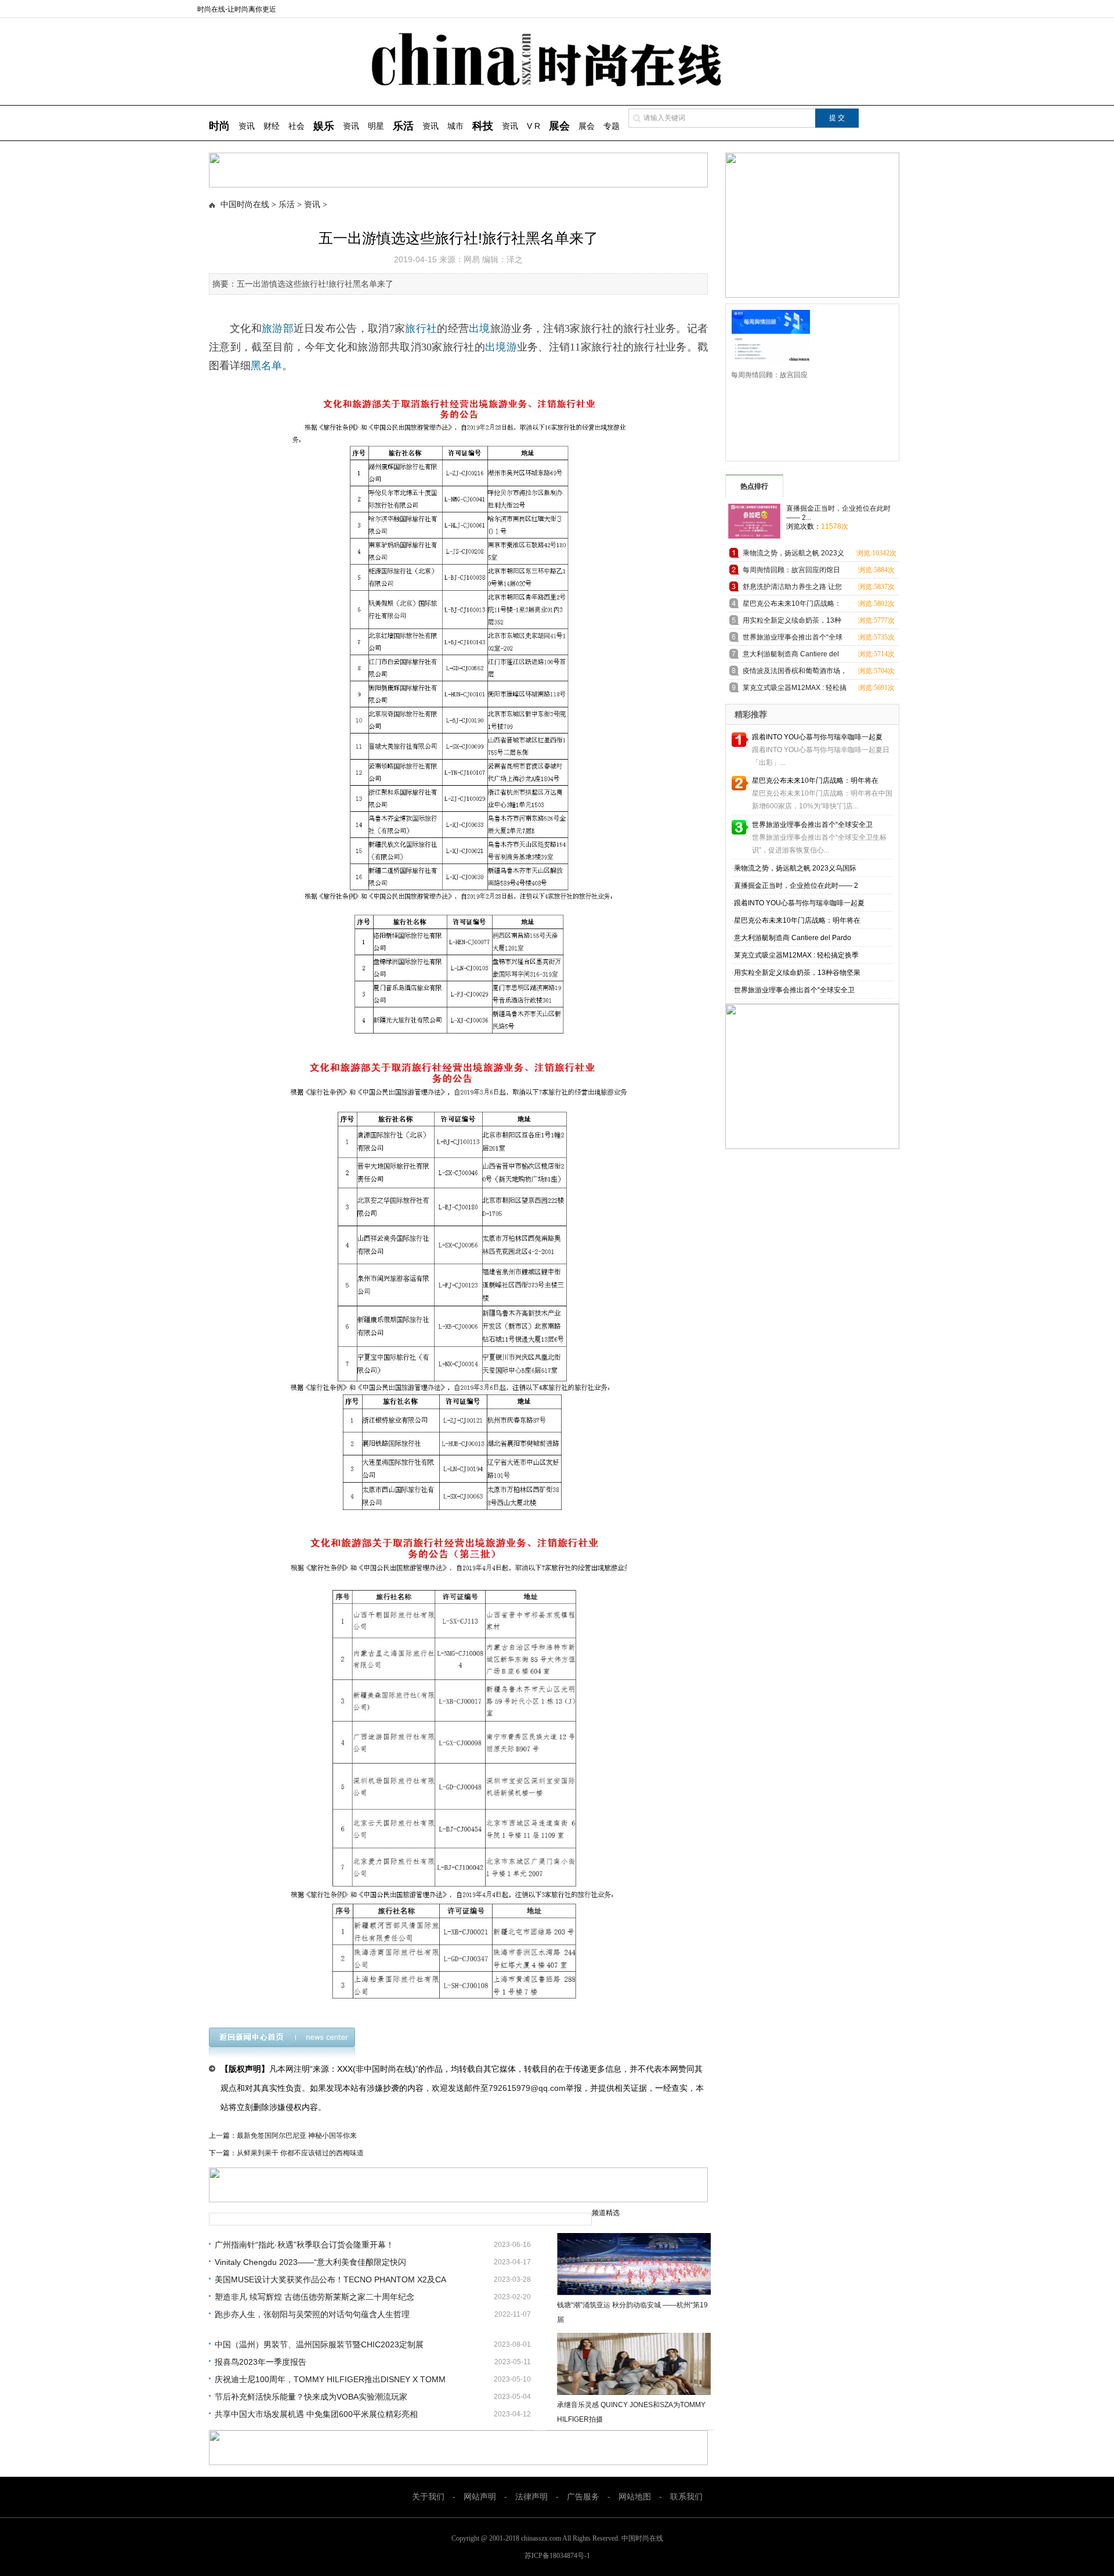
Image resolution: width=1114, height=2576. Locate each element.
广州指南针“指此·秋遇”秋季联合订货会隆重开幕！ (304, 2245)
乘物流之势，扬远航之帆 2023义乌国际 (795, 868)
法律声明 (531, 2497)
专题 (612, 126)
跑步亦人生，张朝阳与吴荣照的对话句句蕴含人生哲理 (312, 2314)
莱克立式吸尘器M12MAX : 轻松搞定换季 (796, 955)
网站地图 (635, 2497)
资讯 (247, 126)
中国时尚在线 (245, 205)
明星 (376, 126)
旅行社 (421, 328)
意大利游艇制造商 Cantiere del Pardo (793, 938)
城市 (455, 126)
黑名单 (266, 366)
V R (534, 126)
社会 (296, 126)
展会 (587, 126)
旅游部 (278, 328)
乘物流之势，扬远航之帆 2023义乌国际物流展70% (793, 555)
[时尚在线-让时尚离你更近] (557, 84)
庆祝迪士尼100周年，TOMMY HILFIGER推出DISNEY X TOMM (330, 2379)
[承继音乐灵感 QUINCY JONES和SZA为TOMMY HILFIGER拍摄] (634, 2364)
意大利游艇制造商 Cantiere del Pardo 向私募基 (791, 656)
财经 (272, 126)
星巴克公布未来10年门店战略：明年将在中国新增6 (792, 606)
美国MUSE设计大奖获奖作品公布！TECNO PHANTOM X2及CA (330, 2279)
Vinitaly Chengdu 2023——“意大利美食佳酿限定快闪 (310, 2262)
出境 (480, 328)
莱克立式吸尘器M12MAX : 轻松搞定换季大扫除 (795, 690)
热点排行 (754, 486)
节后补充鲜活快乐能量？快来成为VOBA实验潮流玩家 (311, 2397)
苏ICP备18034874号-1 (557, 2556)
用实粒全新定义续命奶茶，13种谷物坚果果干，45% (792, 622)
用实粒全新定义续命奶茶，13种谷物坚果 (797, 973)
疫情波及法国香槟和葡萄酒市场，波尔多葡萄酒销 (795, 673)
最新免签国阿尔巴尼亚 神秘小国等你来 (297, 2136)
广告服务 (583, 2497)
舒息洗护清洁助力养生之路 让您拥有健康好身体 (792, 589)
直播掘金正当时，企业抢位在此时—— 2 (796, 886)
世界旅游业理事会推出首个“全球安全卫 (812, 825)
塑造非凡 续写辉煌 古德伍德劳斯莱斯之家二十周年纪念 (314, 2297)
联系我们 (686, 2497)
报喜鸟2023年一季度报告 (261, 2362)
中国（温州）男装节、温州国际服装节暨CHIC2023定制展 (319, 2344)
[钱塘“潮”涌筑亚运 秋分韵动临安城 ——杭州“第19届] (634, 2264)
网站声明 (480, 2497)
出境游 (501, 347)
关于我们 (428, 2497)
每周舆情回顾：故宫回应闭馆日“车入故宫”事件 (791, 572)
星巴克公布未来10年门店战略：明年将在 (815, 781)
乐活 (287, 205)
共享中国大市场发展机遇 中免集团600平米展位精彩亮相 (316, 2414)
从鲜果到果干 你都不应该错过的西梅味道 (300, 2153)
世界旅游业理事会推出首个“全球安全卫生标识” (793, 639)
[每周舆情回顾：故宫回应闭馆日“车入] (767, 335)
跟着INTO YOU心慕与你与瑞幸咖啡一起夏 (817, 737)
